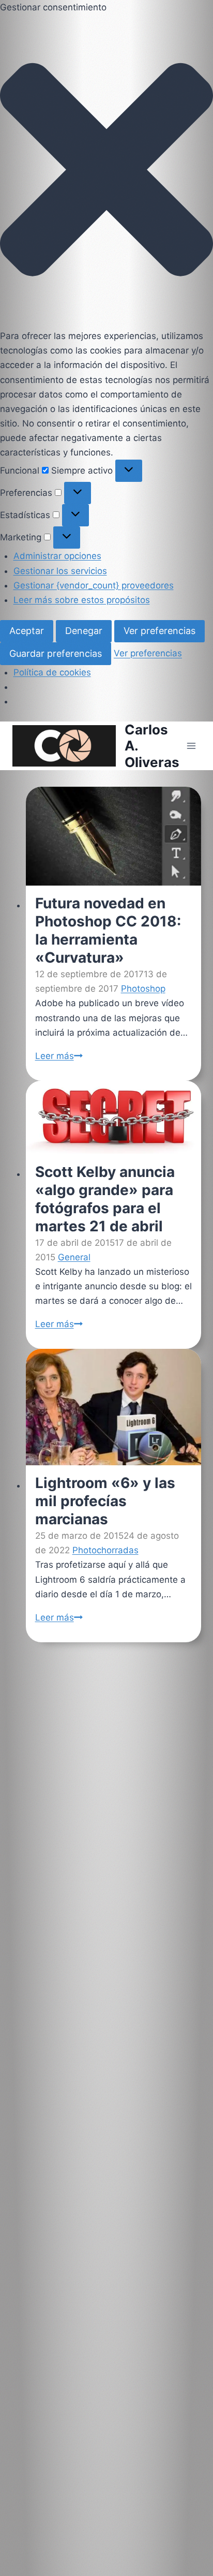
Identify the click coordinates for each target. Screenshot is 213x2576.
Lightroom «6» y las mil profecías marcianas (105, 1502)
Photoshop (143, 989)
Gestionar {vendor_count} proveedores (94, 585)
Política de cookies (52, 672)
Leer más (58, 1055)
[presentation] (113, 836)
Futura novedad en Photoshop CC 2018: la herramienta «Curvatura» (108, 930)
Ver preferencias (159, 631)
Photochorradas (105, 1551)
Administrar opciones (57, 556)
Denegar (84, 631)
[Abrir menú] (191, 746)
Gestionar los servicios (60, 571)
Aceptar (27, 631)
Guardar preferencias (56, 653)
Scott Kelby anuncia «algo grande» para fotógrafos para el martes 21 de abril (104, 1199)
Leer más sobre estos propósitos (82, 600)
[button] (106, 172)
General (74, 1257)
